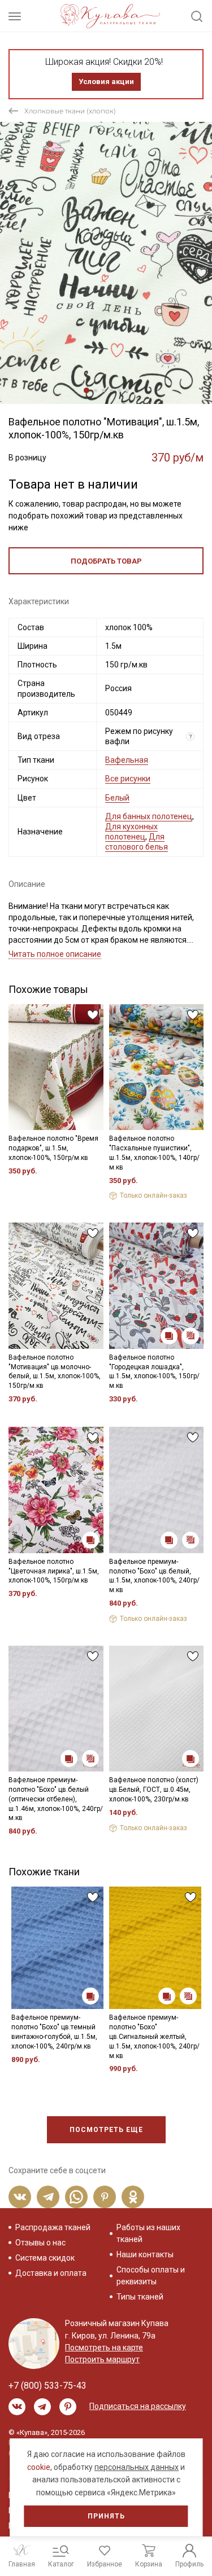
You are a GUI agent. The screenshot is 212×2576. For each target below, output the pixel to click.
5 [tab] (119, 390)
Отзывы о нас (40, 2243)
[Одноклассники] (133, 2197)
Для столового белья (137, 842)
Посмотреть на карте (104, 2348)
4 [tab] (111, 390)
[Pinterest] (105, 2197)
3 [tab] (103, 390)
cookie (39, 2467)
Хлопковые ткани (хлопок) (70, 111)
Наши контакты (145, 2254)
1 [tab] (86, 390)
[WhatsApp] (76, 2197)
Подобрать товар (106, 561)
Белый (117, 798)
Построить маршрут (102, 2359)
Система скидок (45, 2258)
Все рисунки (128, 779)
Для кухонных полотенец (131, 832)
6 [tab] (127, 390)
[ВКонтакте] (20, 2197)
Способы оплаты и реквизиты (151, 2276)
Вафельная (127, 760)
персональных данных (137, 2467)
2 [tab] (96, 390)
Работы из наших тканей (148, 2233)
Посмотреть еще (106, 2130)
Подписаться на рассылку (138, 2406)
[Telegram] (48, 2197)
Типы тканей (140, 2297)
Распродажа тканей (53, 2227)
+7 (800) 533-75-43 (47, 2386)
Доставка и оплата (51, 2273)
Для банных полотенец (149, 816)
